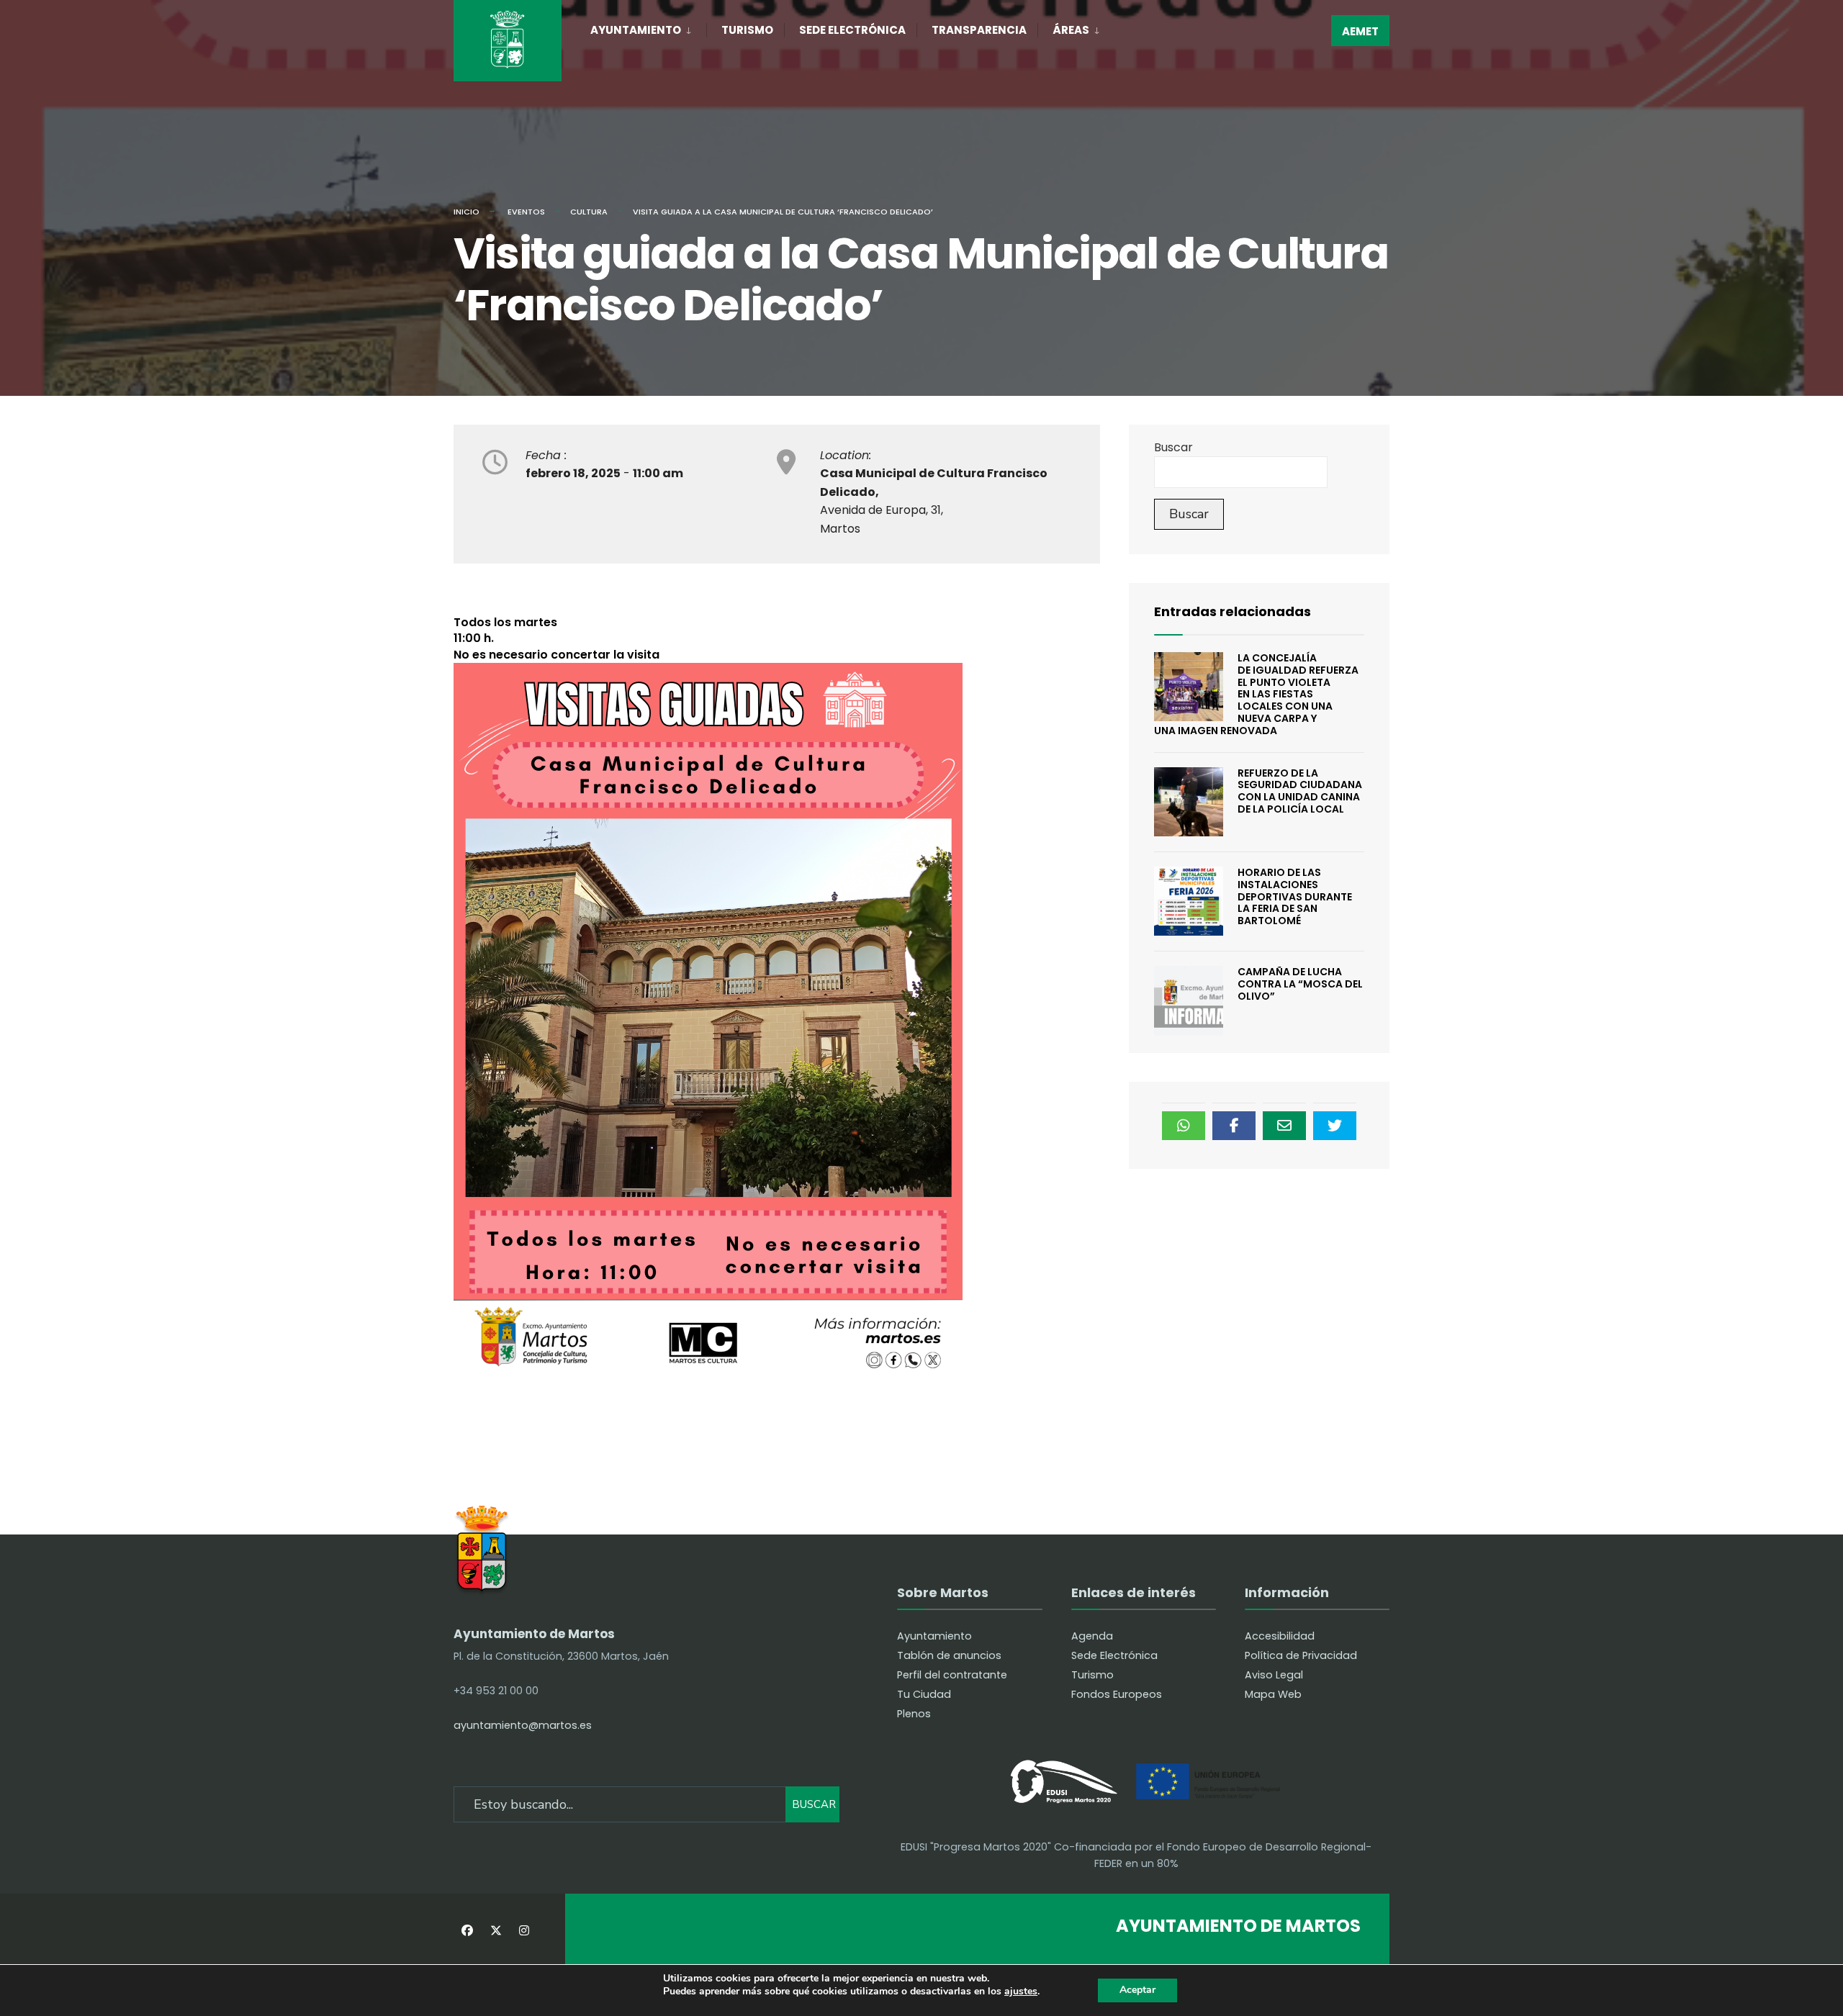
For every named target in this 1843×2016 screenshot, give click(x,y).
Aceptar (1137, 1990)
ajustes (1021, 1992)
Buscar (1173, 447)
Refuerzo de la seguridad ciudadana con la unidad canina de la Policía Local (1300, 791)
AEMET (1360, 31)
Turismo (747, 30)
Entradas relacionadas (1233, 611)
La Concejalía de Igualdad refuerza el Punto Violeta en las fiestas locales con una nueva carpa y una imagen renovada (1256, 694)
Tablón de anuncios (949, 1655)
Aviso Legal (1274, 1675)
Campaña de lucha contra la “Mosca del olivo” (1300, 984)
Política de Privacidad (1301, 1655)
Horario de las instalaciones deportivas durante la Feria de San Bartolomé (1295, 896)
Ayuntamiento (636, 30)
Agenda (1092, 1636)
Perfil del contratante (952, 1675)
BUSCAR (814, 1804)
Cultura (589, 212)
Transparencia (979, 30)
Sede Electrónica (852, 30)
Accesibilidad (1280, 1636)
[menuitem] (648, 27)
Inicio (467, 212)
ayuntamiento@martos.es (523, 1725)
